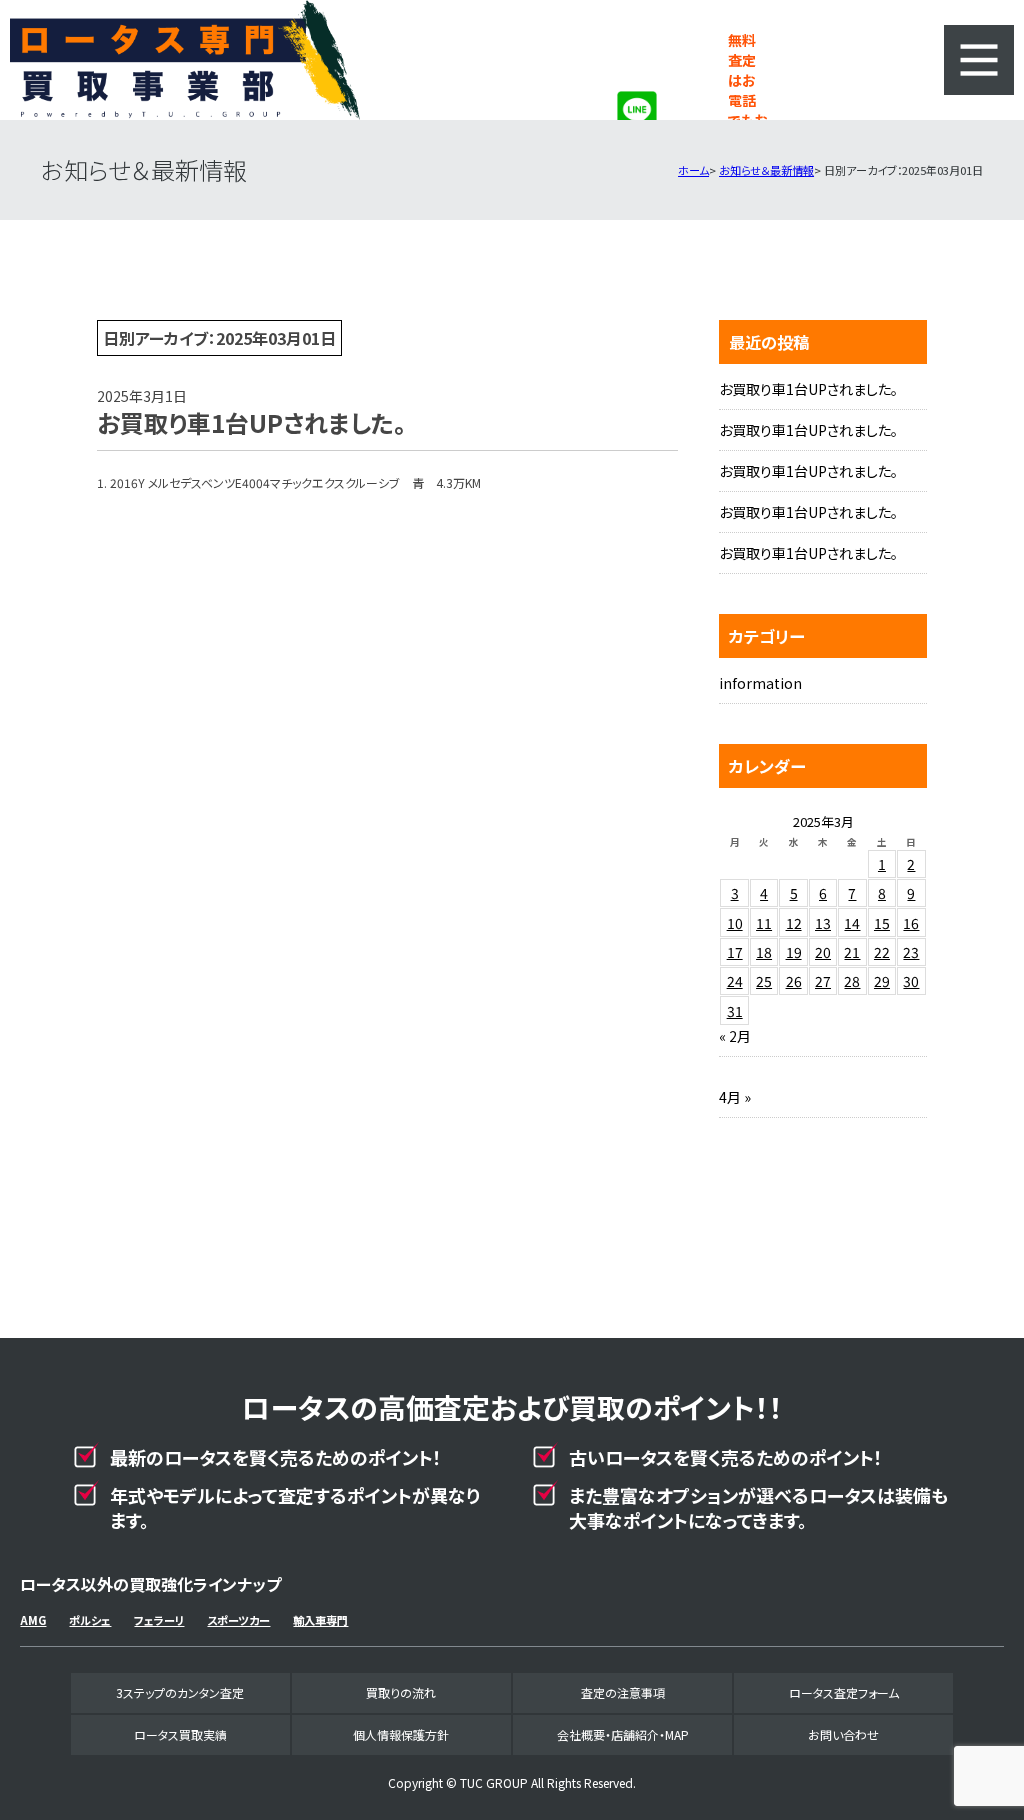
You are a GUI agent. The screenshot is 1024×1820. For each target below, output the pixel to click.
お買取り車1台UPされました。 (808, 389)
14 (852, 923)
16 (911, 923)
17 (735, 952)
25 (764, 981)
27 (823, 981)
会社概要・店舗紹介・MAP (623, 1734)
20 (823, 952)
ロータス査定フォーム (844, 1692)
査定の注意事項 (623, 1692)
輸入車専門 (320, 1620)
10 (735, 923)
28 (852, 981)
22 (882, 952)
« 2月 (735, 1036)
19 (794, 952)
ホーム (693, 170)
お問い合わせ (843, 1734)
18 (764, 952)
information (760, 683)
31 (735, 1011)
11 (764, 923)
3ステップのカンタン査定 (180, 1692)
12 (794, 923)
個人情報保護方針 (401, 1734)
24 (735, 981)
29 (882, 981)
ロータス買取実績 (180, 1734)
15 (882, 923)
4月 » (735, 1097)
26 (794, 981)
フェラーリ (159, 1620)
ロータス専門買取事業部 (185, 60)
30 (911, 981)
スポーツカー (238, 1620)
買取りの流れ (401, 1692)
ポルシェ (90, 1620)
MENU (979, 60)
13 (823, 923)
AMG (33, 1620)
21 (852, 952)
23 (911, 952)
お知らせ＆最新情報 (766, 170)
